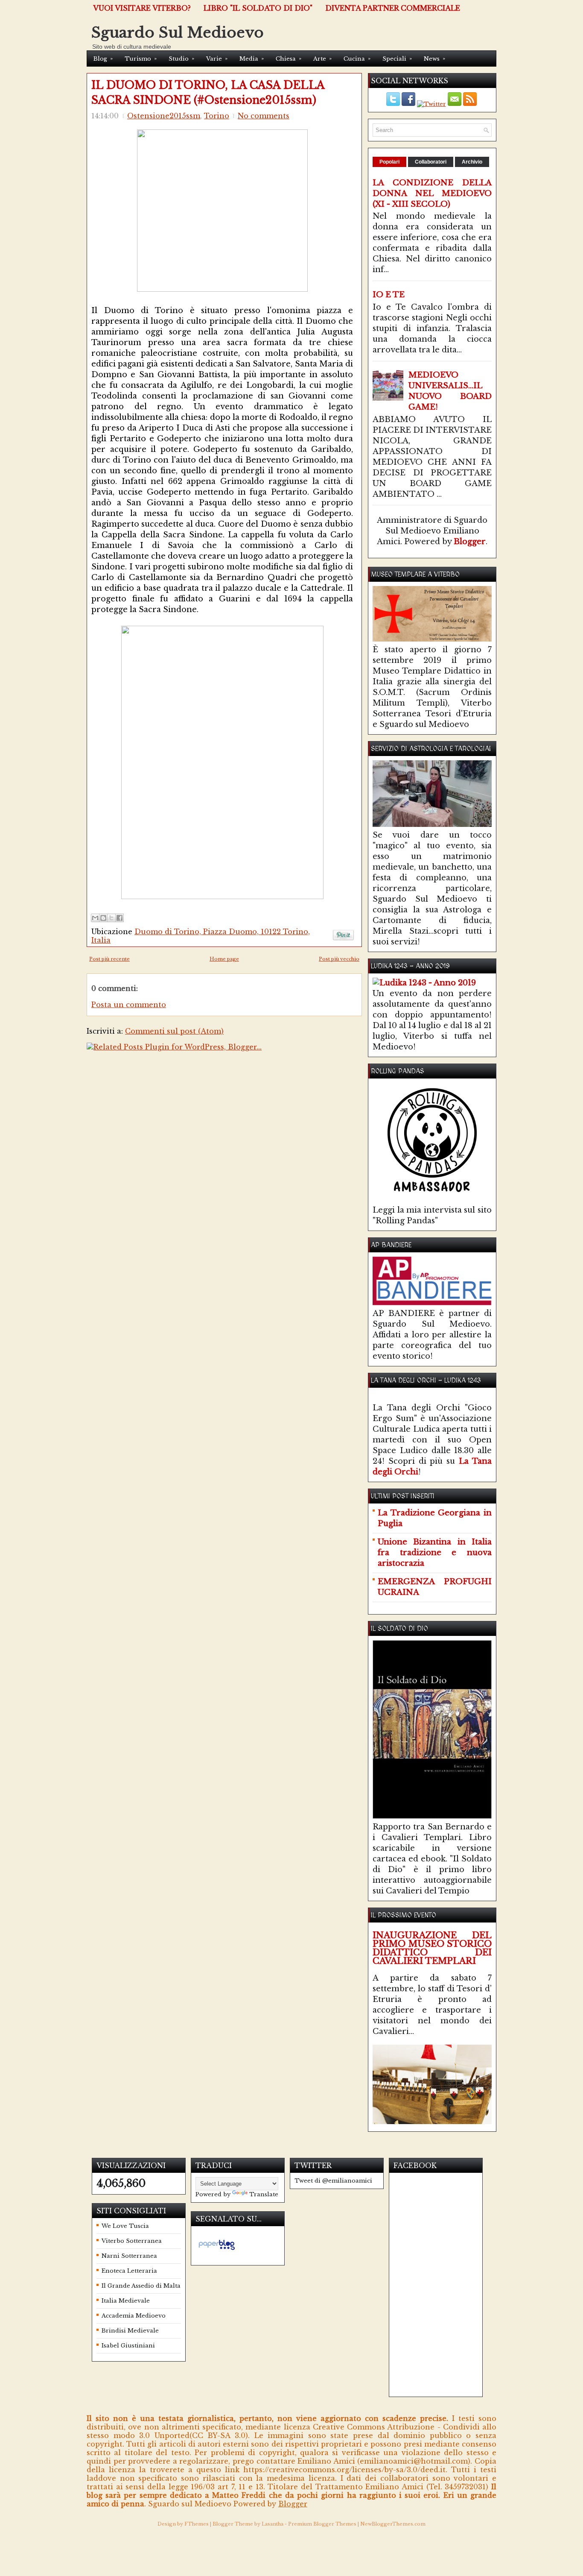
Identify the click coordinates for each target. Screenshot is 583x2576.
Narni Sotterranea (129, 2256)
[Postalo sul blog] (103, 918)
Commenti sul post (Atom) (174, 1031)
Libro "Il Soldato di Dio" (258, 8)
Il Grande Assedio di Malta (141, 2286)
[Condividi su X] (111, 918)
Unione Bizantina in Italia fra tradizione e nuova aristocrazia (435, 1553)
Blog (103, 59)
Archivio (472, 162)
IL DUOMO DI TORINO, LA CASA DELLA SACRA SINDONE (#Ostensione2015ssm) (208, 93)
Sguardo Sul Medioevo (178, 32)
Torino (217, 116)
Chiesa (289, 59)
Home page (224, 959)
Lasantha (273, 2524)
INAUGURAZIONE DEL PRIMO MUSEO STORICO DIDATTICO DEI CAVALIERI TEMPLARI (432, 1948)
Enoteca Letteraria (129, 2271)
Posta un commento (129, 1005)
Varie (217, 59)
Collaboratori (431, 162)
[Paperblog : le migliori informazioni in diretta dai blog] (217, 2250)
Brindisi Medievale (130, 2331)
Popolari (389, 162)
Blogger (470, 542)
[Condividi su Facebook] (120, 918)
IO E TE (389, 295)
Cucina (357, 59)
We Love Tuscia (125, 2226)
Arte (322, 59)
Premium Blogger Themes (322, 2524)
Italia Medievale (126, 2301)
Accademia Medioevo (134, 2316)
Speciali (397, 59)
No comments (264, 116)
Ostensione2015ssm (164, 116)
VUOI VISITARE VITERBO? (142, 8)
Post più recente (109, 959)
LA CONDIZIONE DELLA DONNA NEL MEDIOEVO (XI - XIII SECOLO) (432, 193)
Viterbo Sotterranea (132, 2241)
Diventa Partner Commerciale (393, 8)
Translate (264, 2194)
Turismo (141, 59)
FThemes (197, 2524)
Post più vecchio (339, 959)
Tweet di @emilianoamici (333, 2181)
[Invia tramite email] (95, 918)
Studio (181, 59)
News (434, 59)
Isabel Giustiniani (128, 2346)
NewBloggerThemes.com (393, 2524)
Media (252, 59)
